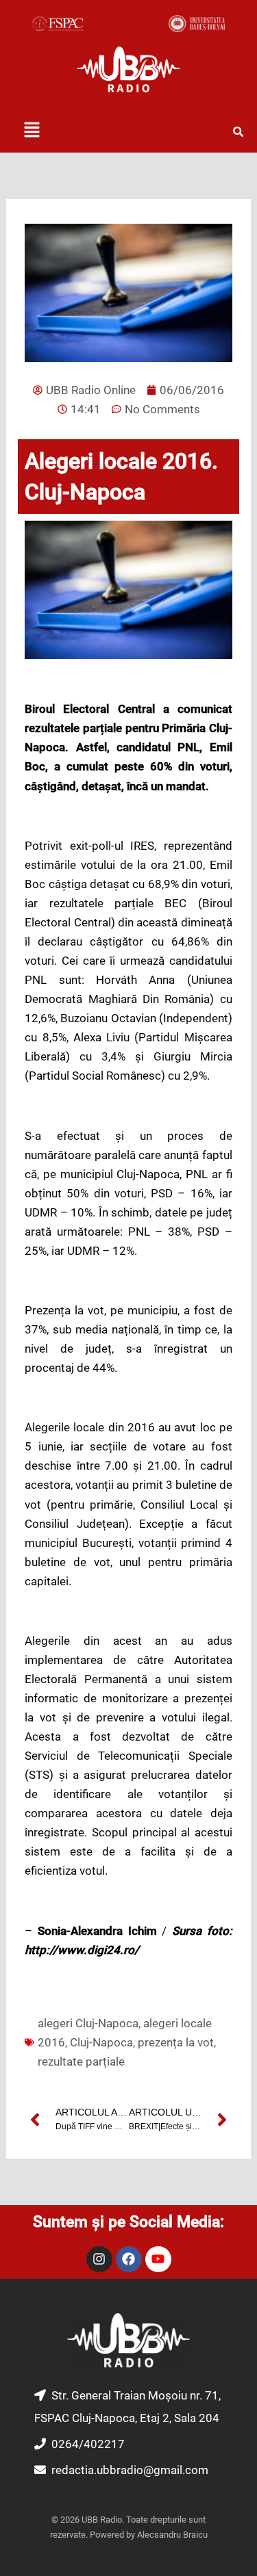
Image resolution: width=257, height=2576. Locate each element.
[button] (32, 131)
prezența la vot (176, 2042)
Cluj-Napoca (101, 2042)
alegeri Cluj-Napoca (88, 2023)
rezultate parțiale (81, 2061)
